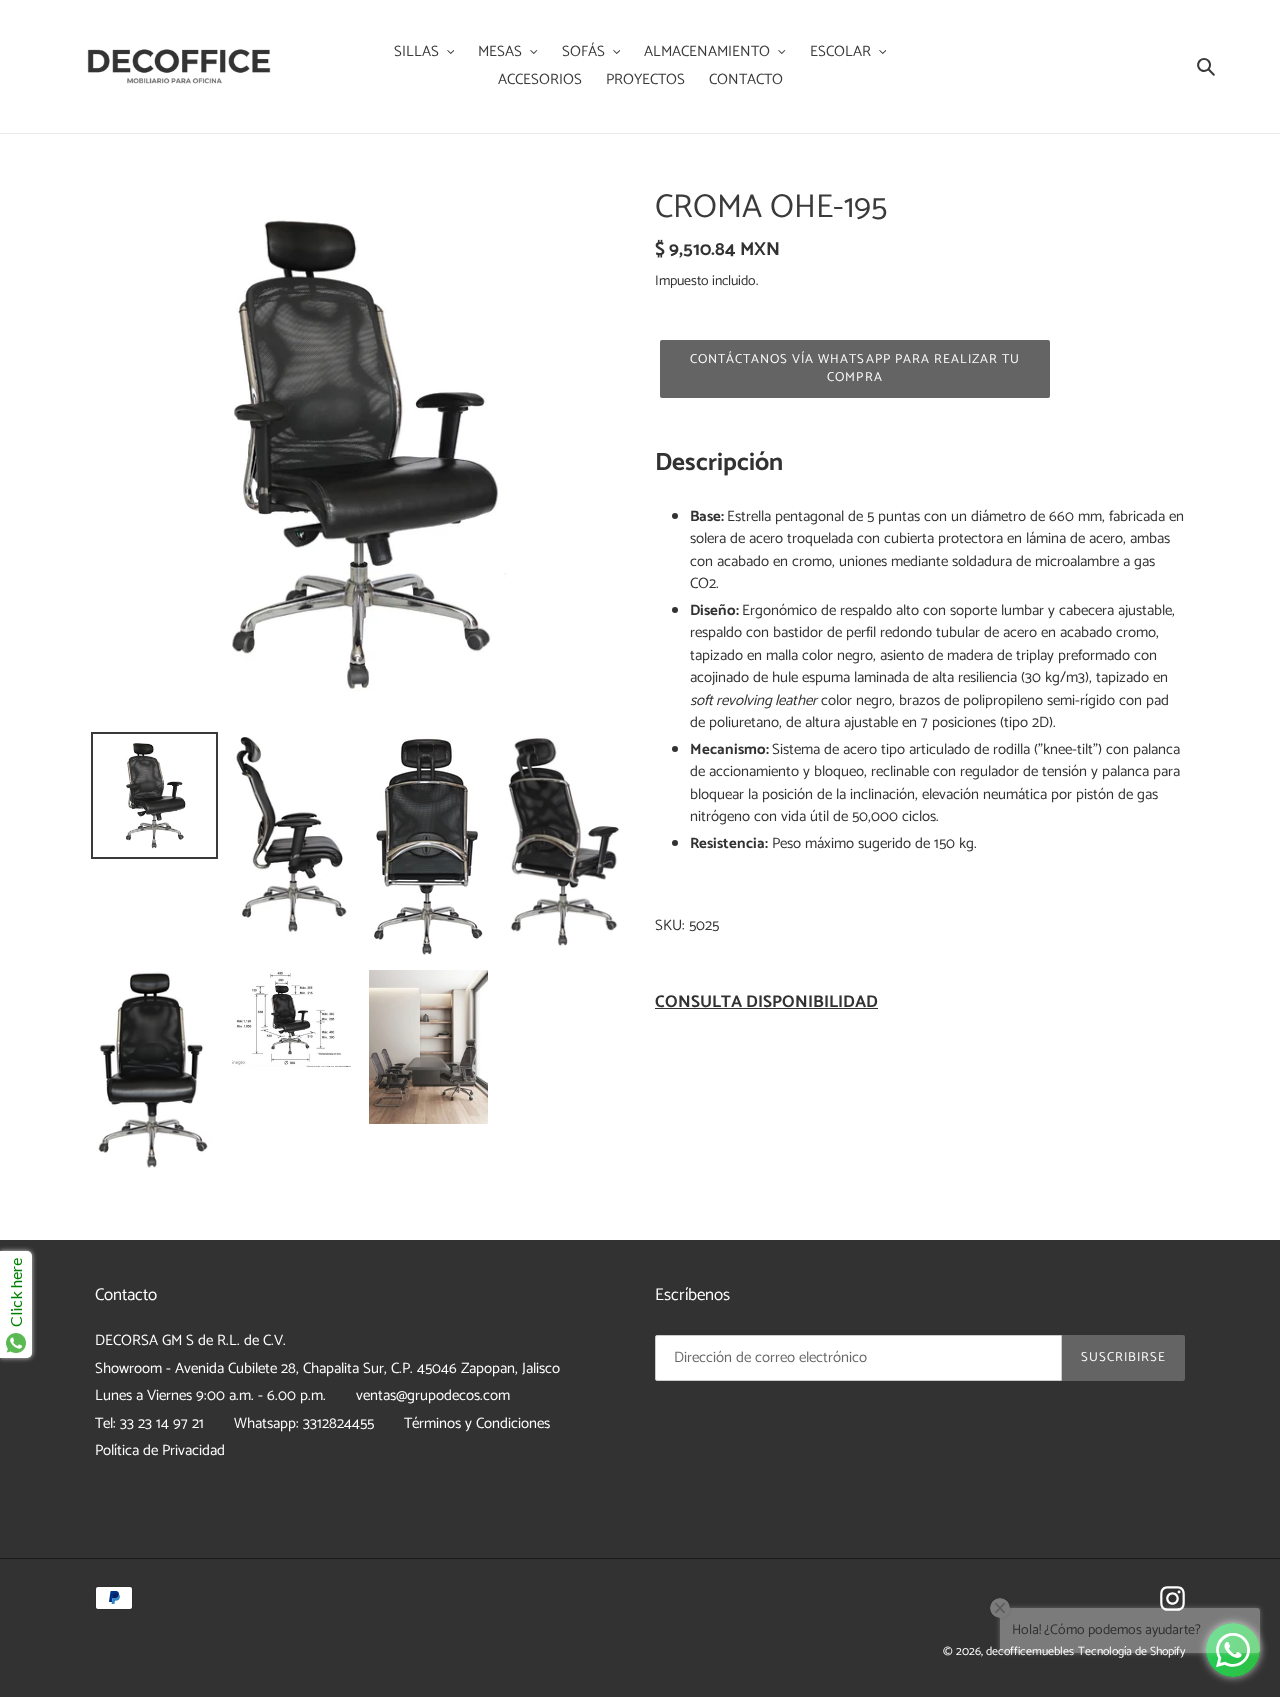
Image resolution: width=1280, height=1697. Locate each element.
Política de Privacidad (160, 1450)
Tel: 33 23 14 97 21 (149, 1423)
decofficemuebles (1030, 1651)
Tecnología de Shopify (1131, 1651)
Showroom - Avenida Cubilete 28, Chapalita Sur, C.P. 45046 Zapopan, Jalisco (327, 1368)
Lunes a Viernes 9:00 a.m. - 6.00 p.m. (210, 1395)
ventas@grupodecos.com (433, 1395)
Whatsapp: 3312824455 (304, 1423)
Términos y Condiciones (477, 1423)
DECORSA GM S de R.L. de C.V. (190, 1340)
